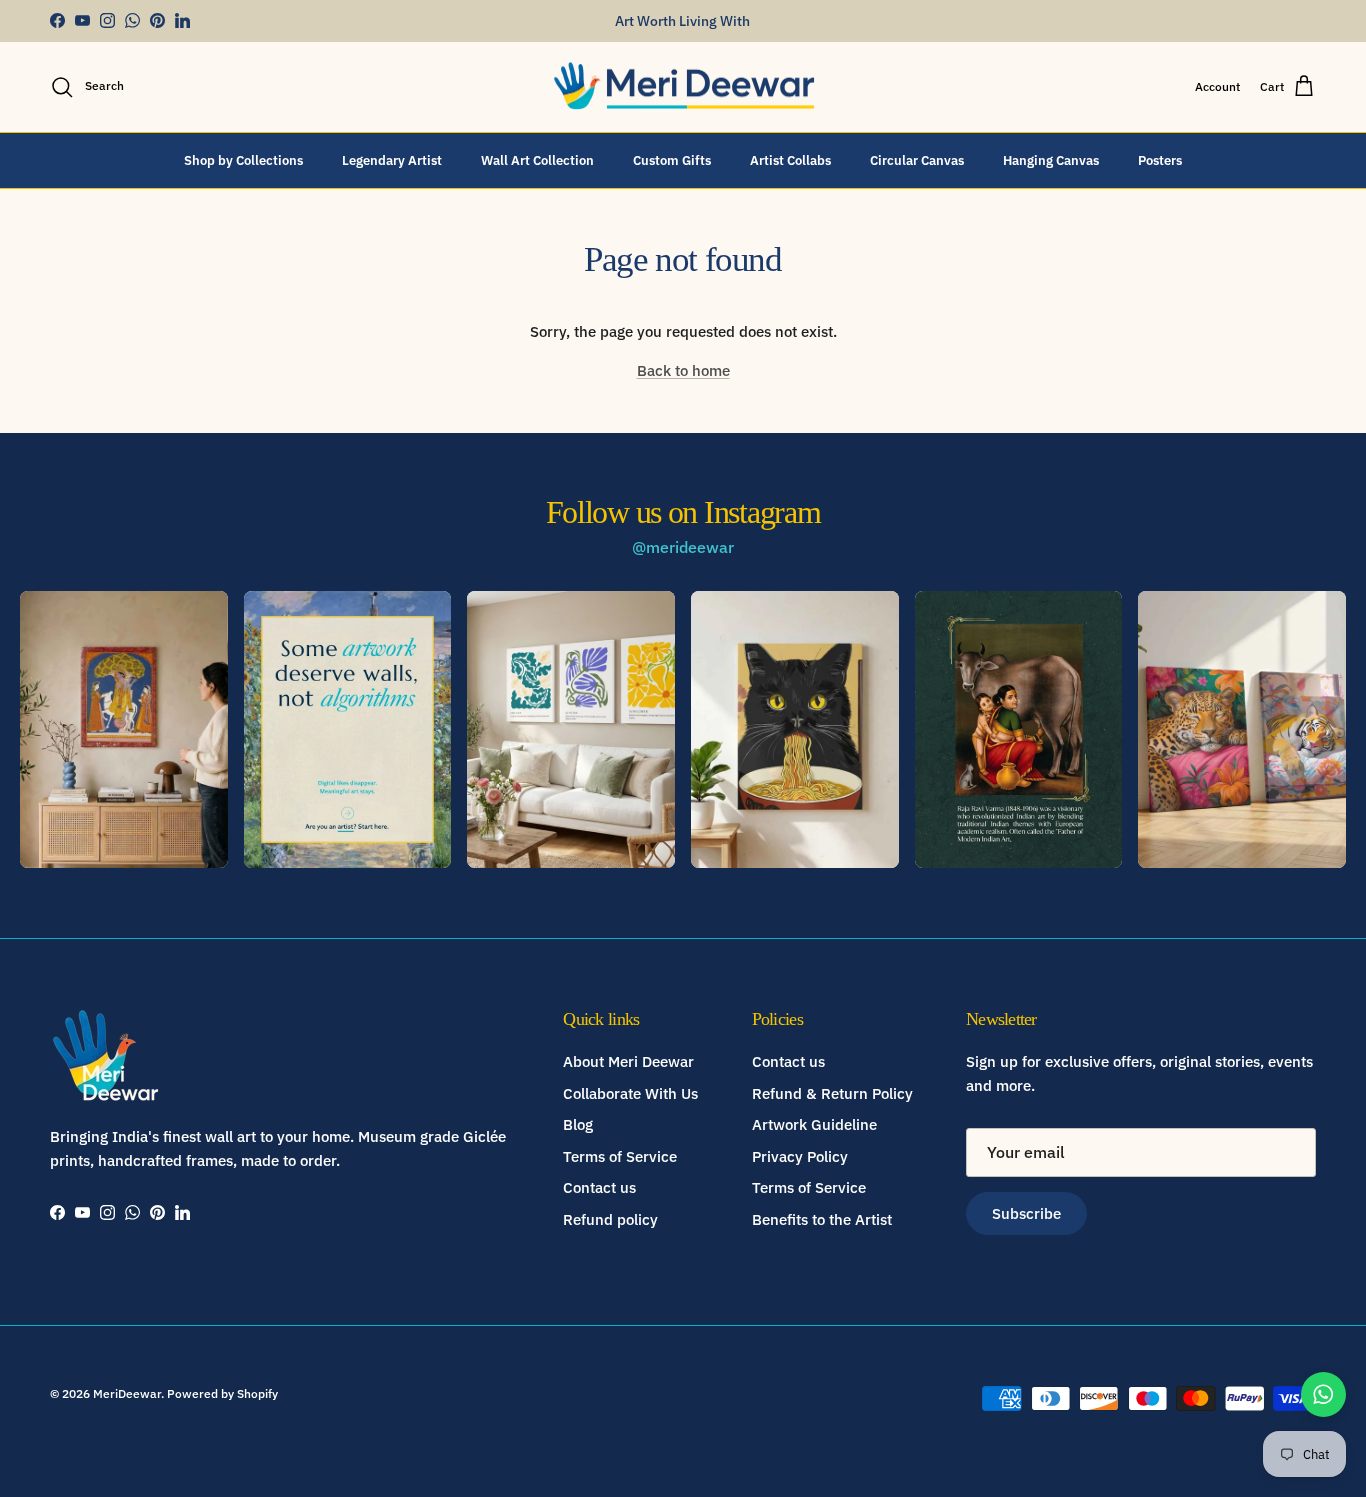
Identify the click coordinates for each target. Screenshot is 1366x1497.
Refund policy (610, 1219)
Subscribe (1026, 1213)
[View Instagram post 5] (1019, 729)
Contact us (599, 1187)
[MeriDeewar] (683, 87)
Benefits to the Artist (822, 1219)
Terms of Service (620, 1156)
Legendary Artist (392, 159)
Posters (1160, 159)
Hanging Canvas (1051, 159)
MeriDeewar (127, 1393)
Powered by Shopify (222, 1393)
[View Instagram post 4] (795, 729)
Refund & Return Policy (832, 1093)
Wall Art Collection (537, 159)
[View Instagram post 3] (571, 729)
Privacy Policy (800, 1156)
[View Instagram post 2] (348, 729)
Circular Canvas (917, 159)
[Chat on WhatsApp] (1323, 1394)
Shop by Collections (243, 159)
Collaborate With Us (630, 1093)
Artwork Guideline (814, 1124)
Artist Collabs (790, 159)
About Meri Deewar (628, 1061)
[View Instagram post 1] (124, 729)
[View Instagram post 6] (1242, 729)
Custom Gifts (672, 159)
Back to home (683, 370)
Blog (578, 1124)
